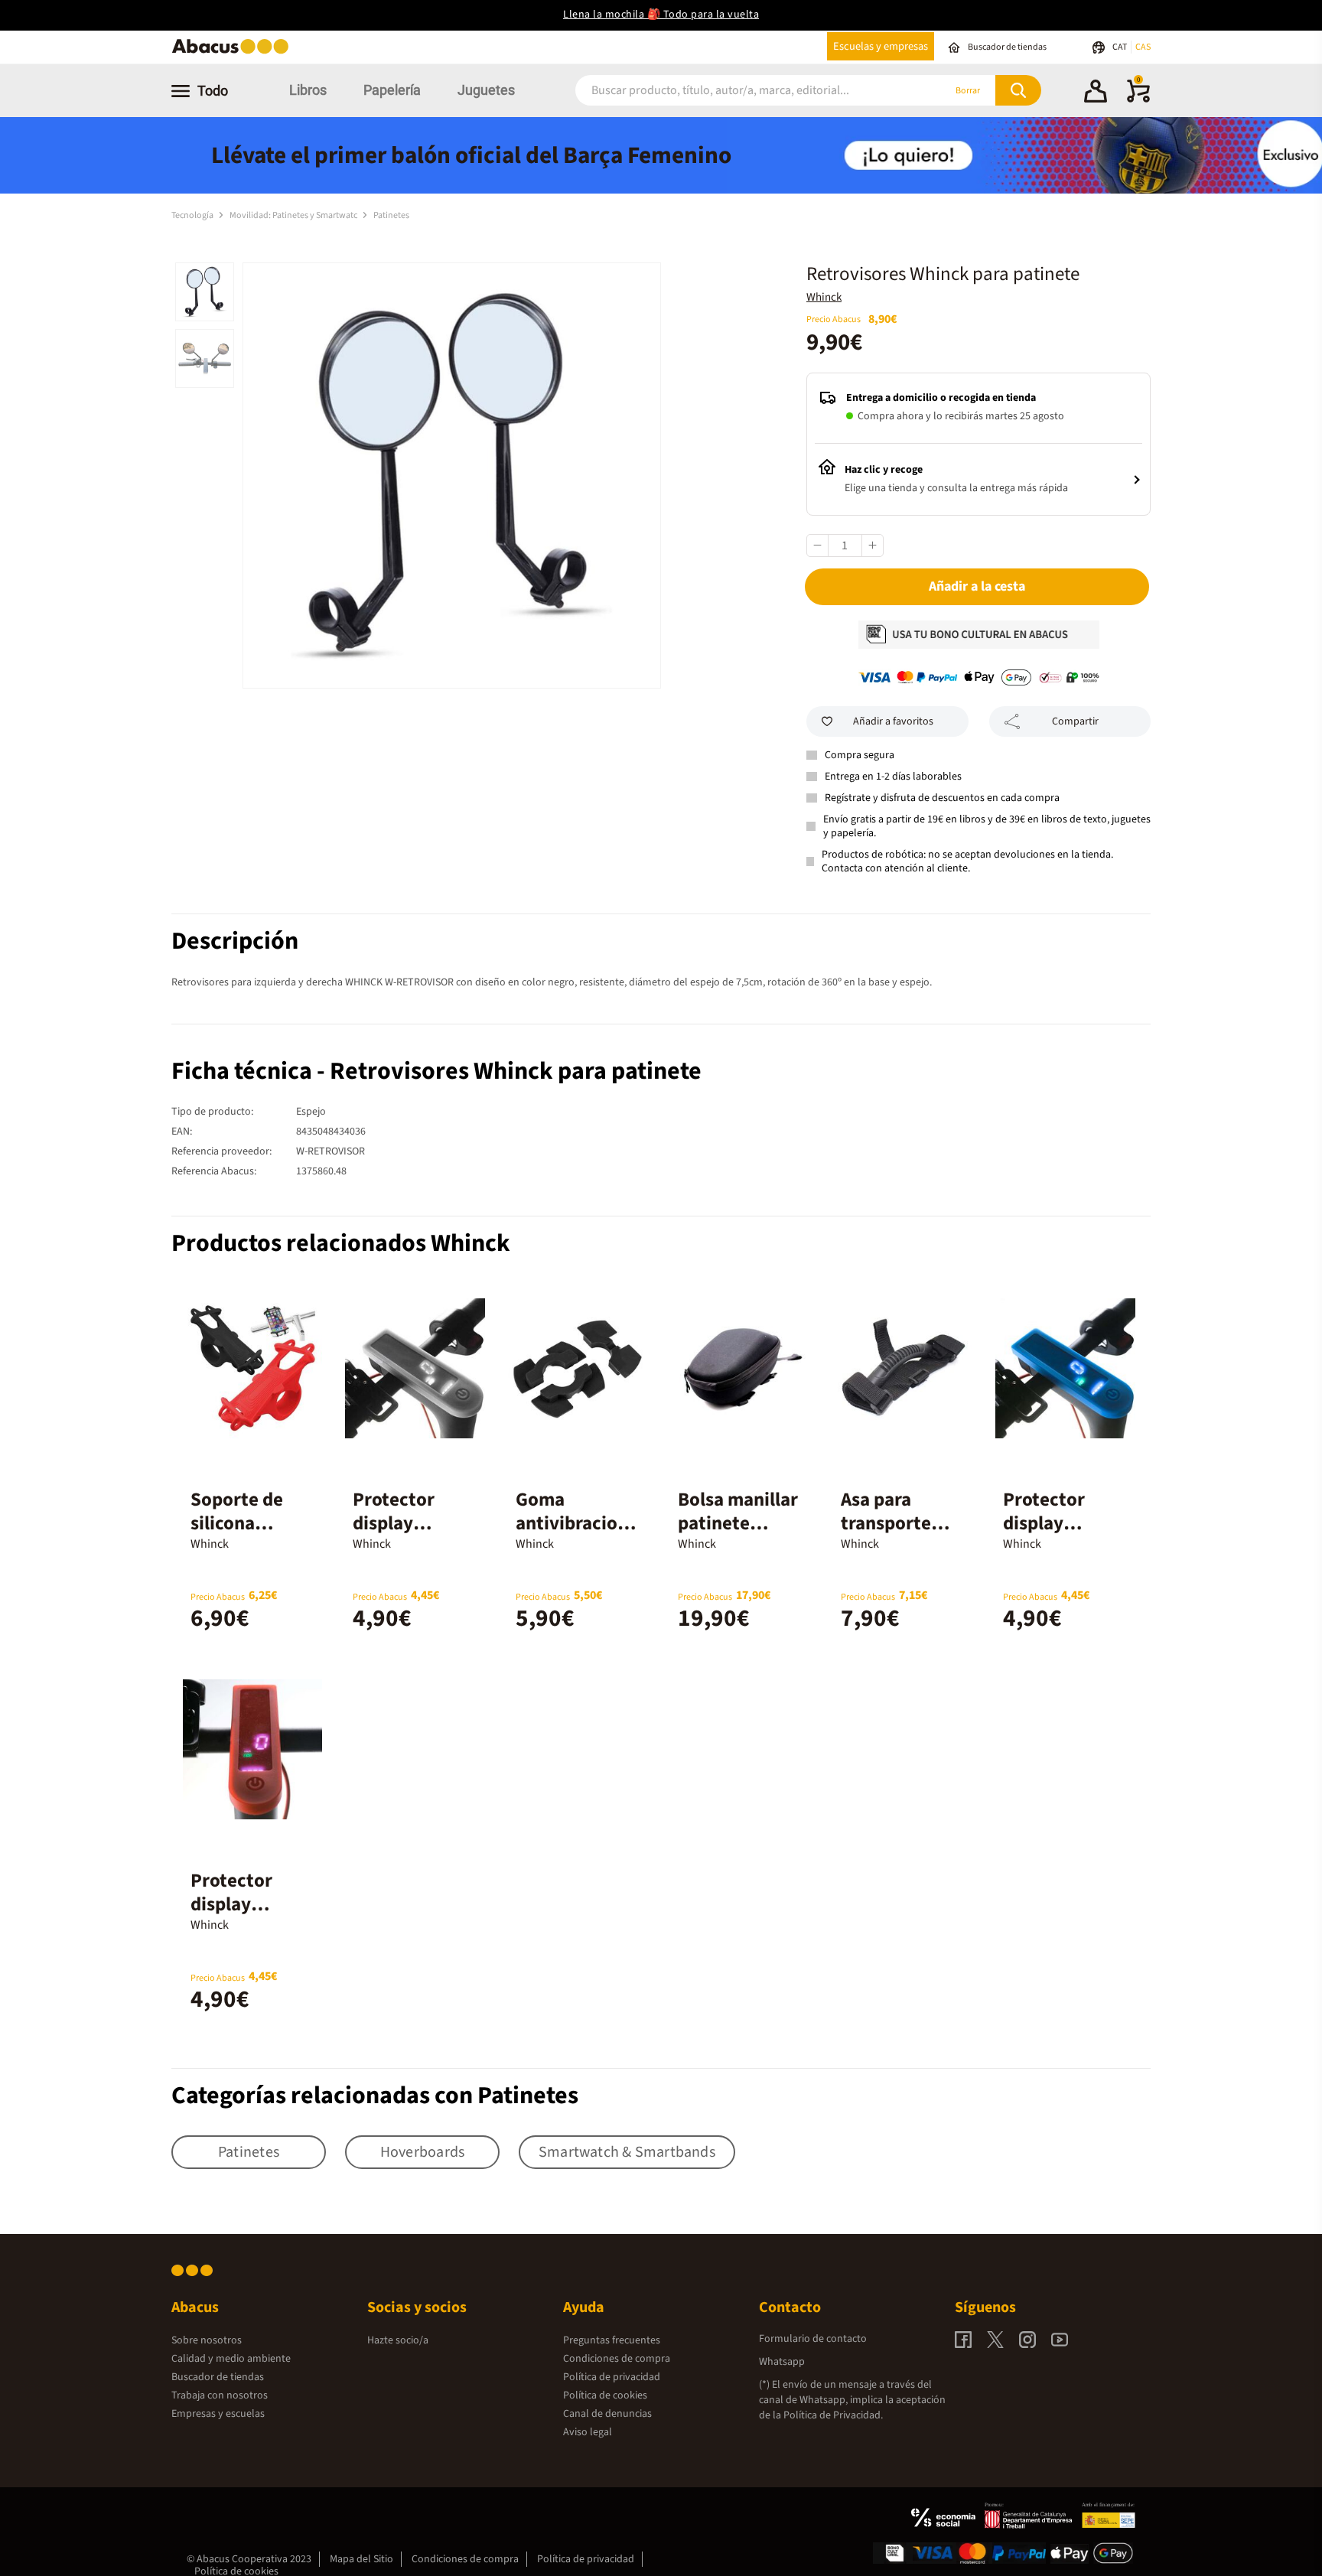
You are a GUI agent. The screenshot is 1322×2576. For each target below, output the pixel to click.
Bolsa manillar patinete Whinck (738, 1523)
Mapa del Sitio (361, 2559)
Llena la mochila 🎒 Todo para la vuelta (661, 15)
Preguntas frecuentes (612, 2340)
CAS (1143, 47)
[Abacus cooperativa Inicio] (234, 52)
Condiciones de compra (617, 2359)
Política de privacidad (612, 2377)
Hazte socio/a (398, 2340)
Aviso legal (588, 2432)
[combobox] (739, 91)
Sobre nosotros (207, 2340)
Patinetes (391, 215)
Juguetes (486, 90)
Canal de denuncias (607, 2414)
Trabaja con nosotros (220, 2395)
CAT (1120, 47)
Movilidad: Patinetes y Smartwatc (294, 215)
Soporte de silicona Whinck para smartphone (242, 1535)
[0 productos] (1138, 99)
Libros (308, 90)
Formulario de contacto (813, 2339)
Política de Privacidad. (833, 2415)
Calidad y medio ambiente (231, 2359)
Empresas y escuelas (218, 2414)
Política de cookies (605, 2395)
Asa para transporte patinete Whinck (886, 1535)
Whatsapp (782, 2362)
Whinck (824, 297)
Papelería (392, 90)
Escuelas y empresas (881, 46)
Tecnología (193, 215)
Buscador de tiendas (218, 2377)
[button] (1096, 93)
